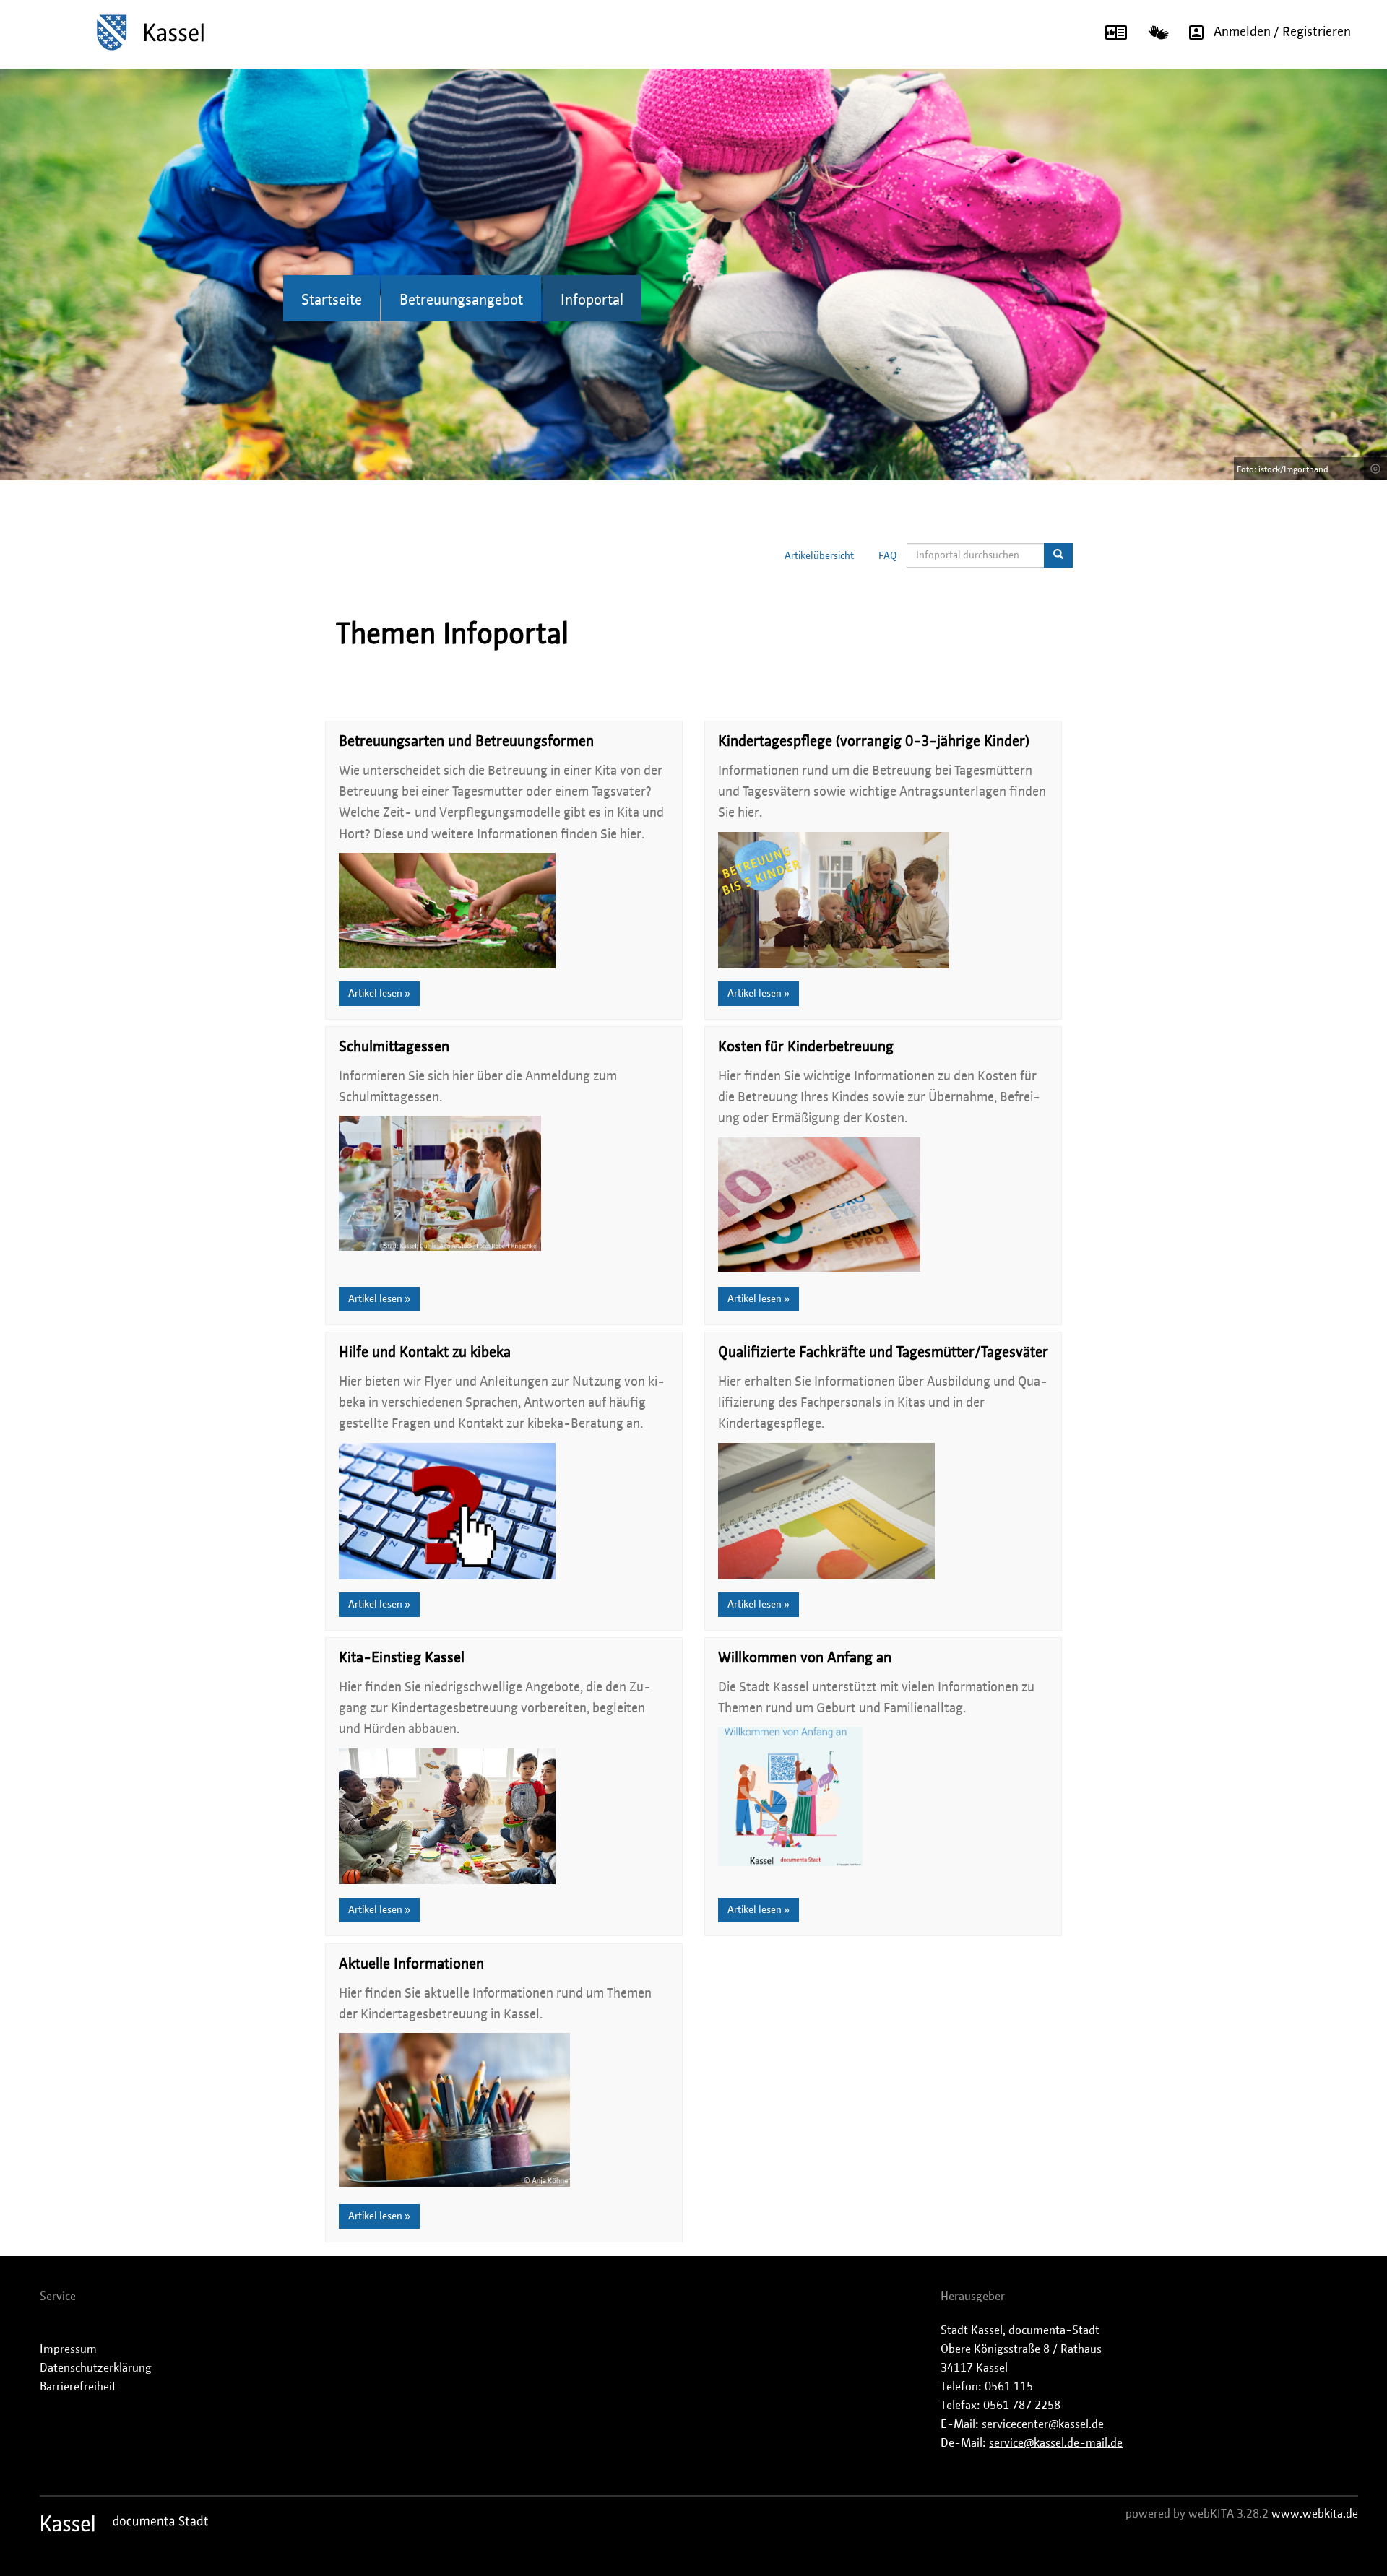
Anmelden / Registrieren (1282, 32)
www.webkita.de (1315, 2514)
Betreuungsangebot (461, 300)
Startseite (332, 300)
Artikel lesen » (379, 994)
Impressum (68, 2349)
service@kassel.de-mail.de (1056, 2443)
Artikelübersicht (819, 556)
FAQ (888, 556)
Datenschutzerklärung (96, 2368)
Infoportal (592, 300)
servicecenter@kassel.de (1043, 2424)
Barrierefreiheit (78, 2387)
